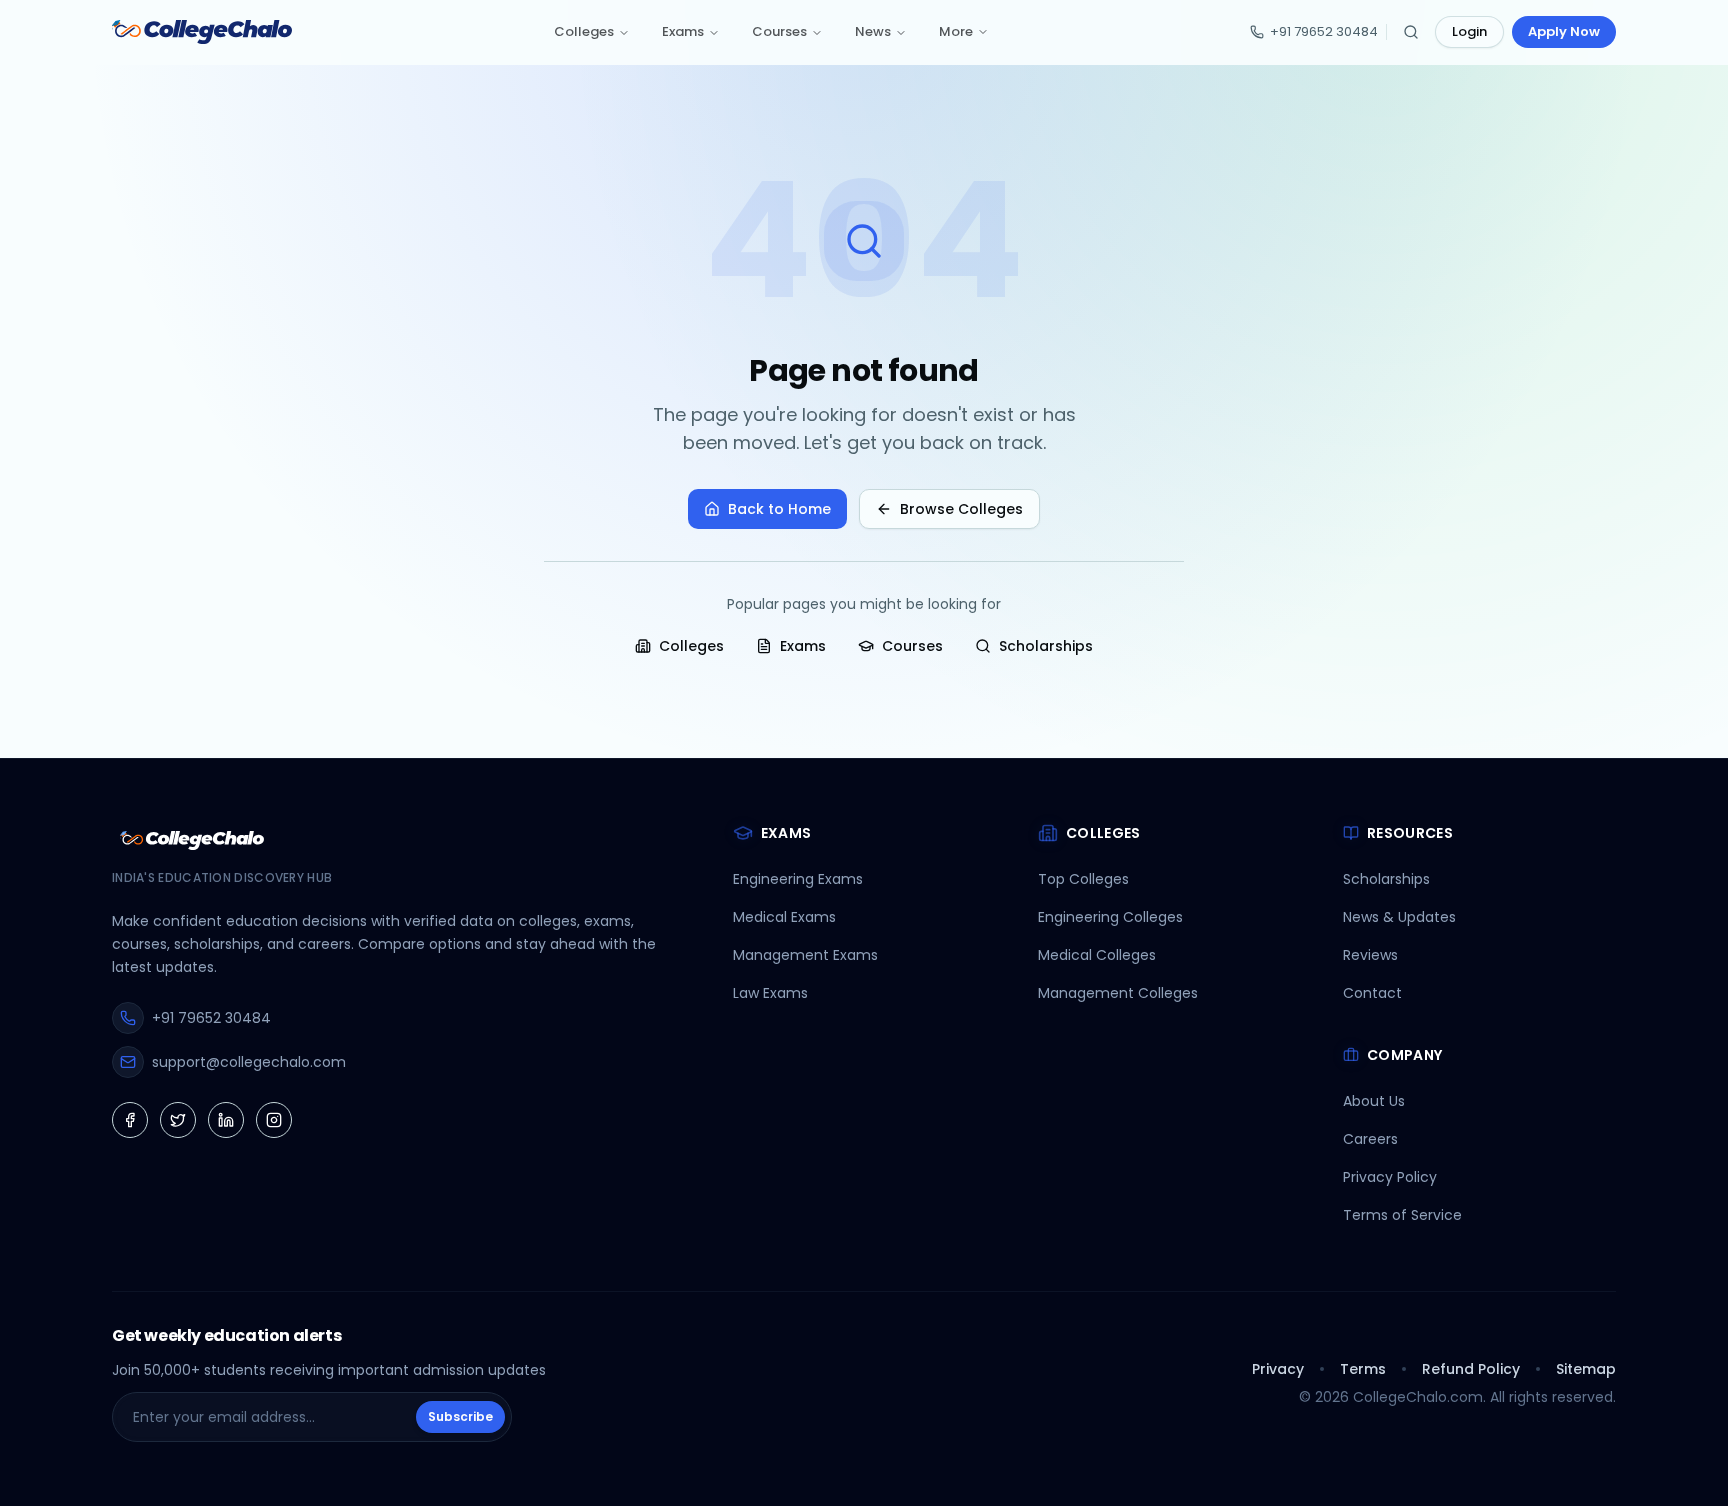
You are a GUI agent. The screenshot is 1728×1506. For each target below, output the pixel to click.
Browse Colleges (961, 509)
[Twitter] (178, 1120)
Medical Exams (784, 917)
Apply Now (1564, 31)
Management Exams (805, 955)
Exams (683, 31)
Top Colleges (1083, 879)
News (873, 31)
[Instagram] (274, 1120)
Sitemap (1586, 1369)
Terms (1363, 1369)
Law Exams (770, 993)
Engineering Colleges (1110, 917)
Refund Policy (1471, 1369)
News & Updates (1399, 917)
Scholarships (1046, 646)
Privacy (1278, 1369)
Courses (779, 31)
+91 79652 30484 (1324, 31)
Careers (1370, 1139)
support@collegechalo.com (249, 1062)
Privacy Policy (1390, 1177)
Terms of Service (1402, 1215)
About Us (1374, 1101)
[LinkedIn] (226, 1120)
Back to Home (779, 509)
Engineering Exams (798, 879)
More (956, 31)
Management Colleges (1118, 993)
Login (1469, 31)
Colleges (584, 31)
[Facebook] (130, 1120)
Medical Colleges (1097, 955)
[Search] (1411, 32)
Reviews (1370, 955)
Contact (1372, 993)
